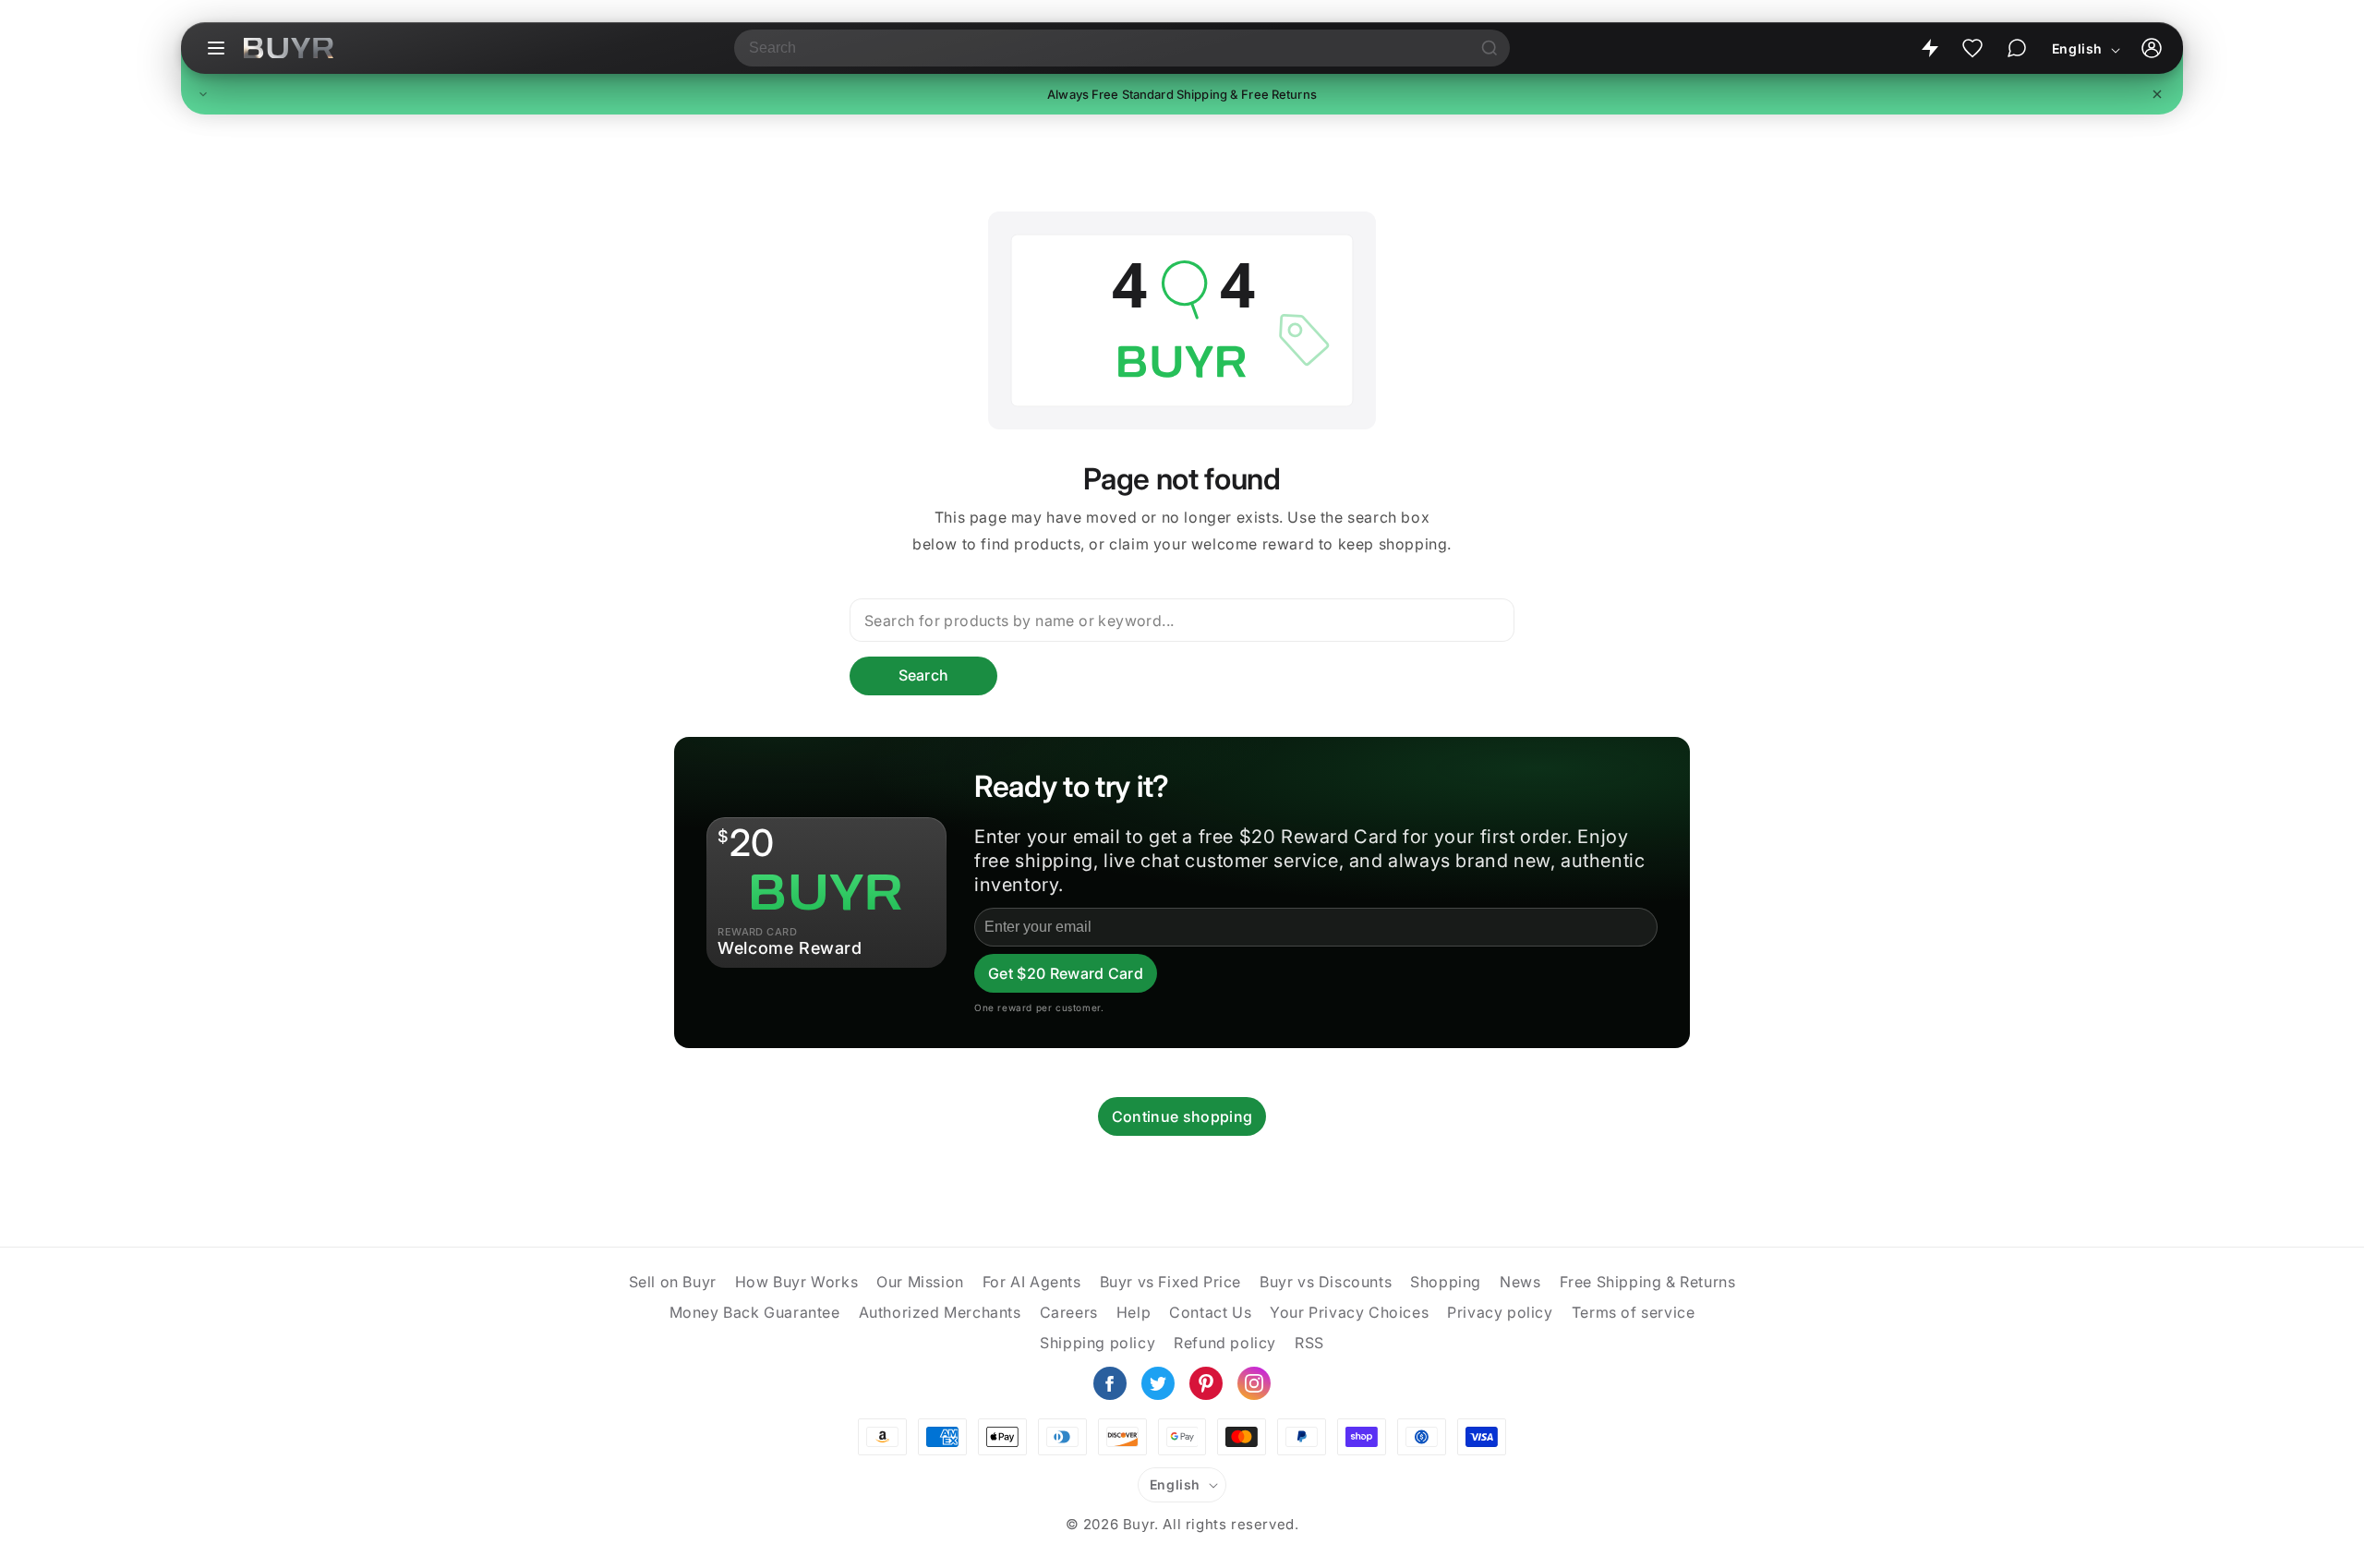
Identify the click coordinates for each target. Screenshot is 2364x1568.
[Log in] (2152, 48)
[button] (1182, 94)
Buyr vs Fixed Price (1170, 1282)
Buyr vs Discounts (1326, 1282)
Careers (1069, 1312)
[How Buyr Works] (1930, 48)
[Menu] (216, 48)
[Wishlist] (1972, 48)
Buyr (1139, 1524)
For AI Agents (1032, 1282)
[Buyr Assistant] (2017, 48)
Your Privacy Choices (1349, 1312)
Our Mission (920, 1282)
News (1520, 1282)
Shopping (1446, 1282)
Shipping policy (1098, 1343)
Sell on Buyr (673, 1282)
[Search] (1490, 48)
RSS (1309, 1343)
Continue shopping (1182, 1116)
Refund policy (1225, 1343)
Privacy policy (1500, 1312)
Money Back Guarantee (755, 1312)
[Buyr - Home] (289, 48)
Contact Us (1210, 1312)
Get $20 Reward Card (1066, 973)
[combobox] (1102, 48)
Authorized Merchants (940, 1312)
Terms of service (1634, 1312)
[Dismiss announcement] (2157, 94)
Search (924, 675)
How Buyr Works (796, 1282)
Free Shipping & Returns (1648, 1282)
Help (1134, 1312)
